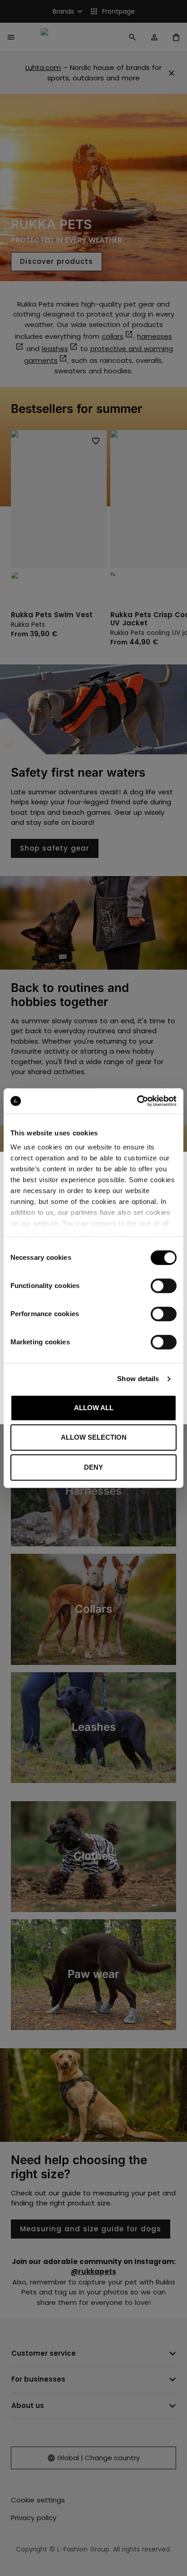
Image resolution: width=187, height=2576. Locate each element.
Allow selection (94, 1437)
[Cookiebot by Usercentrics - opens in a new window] (137, 1101)
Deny (93, 1467)
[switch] (164, 1286)
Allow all (94, 1408)
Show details (138, 1379)
